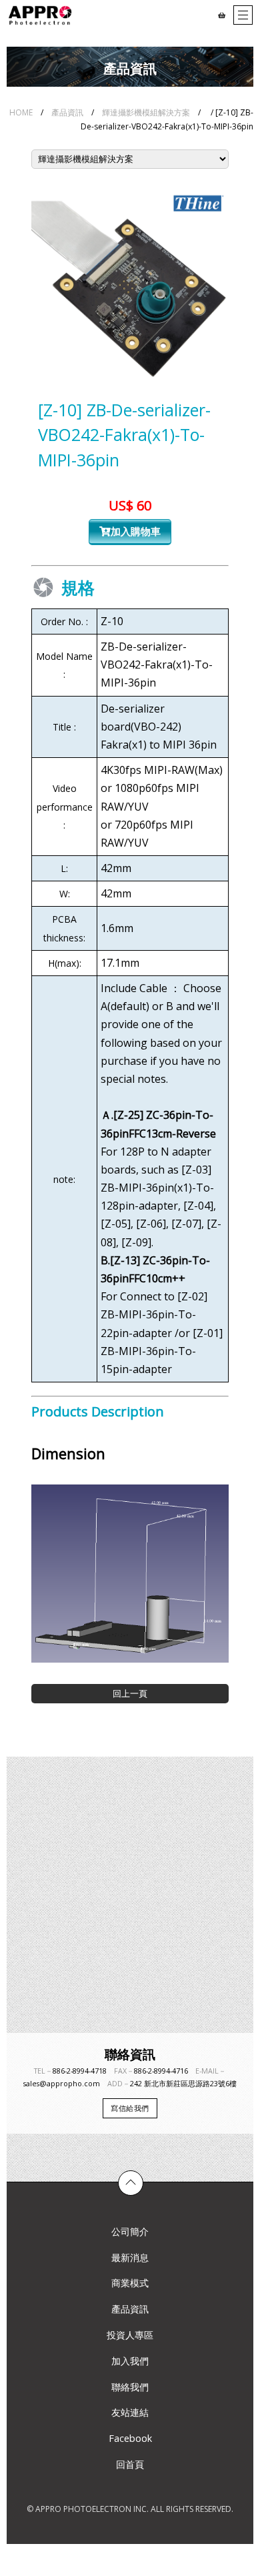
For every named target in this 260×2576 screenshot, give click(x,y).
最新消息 (130, 2257)
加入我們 (130, 2361)
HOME (21, 112)
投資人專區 (130, 2335)
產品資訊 (67, 112)
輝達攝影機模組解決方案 (146, 112)
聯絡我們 (130, 2387)
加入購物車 (136, 531)
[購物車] (222, 15)
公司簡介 (130, 2231)
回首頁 (130, 2464)
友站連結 (130, 2412)
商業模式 (130, 2283)
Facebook (130, 2438)
